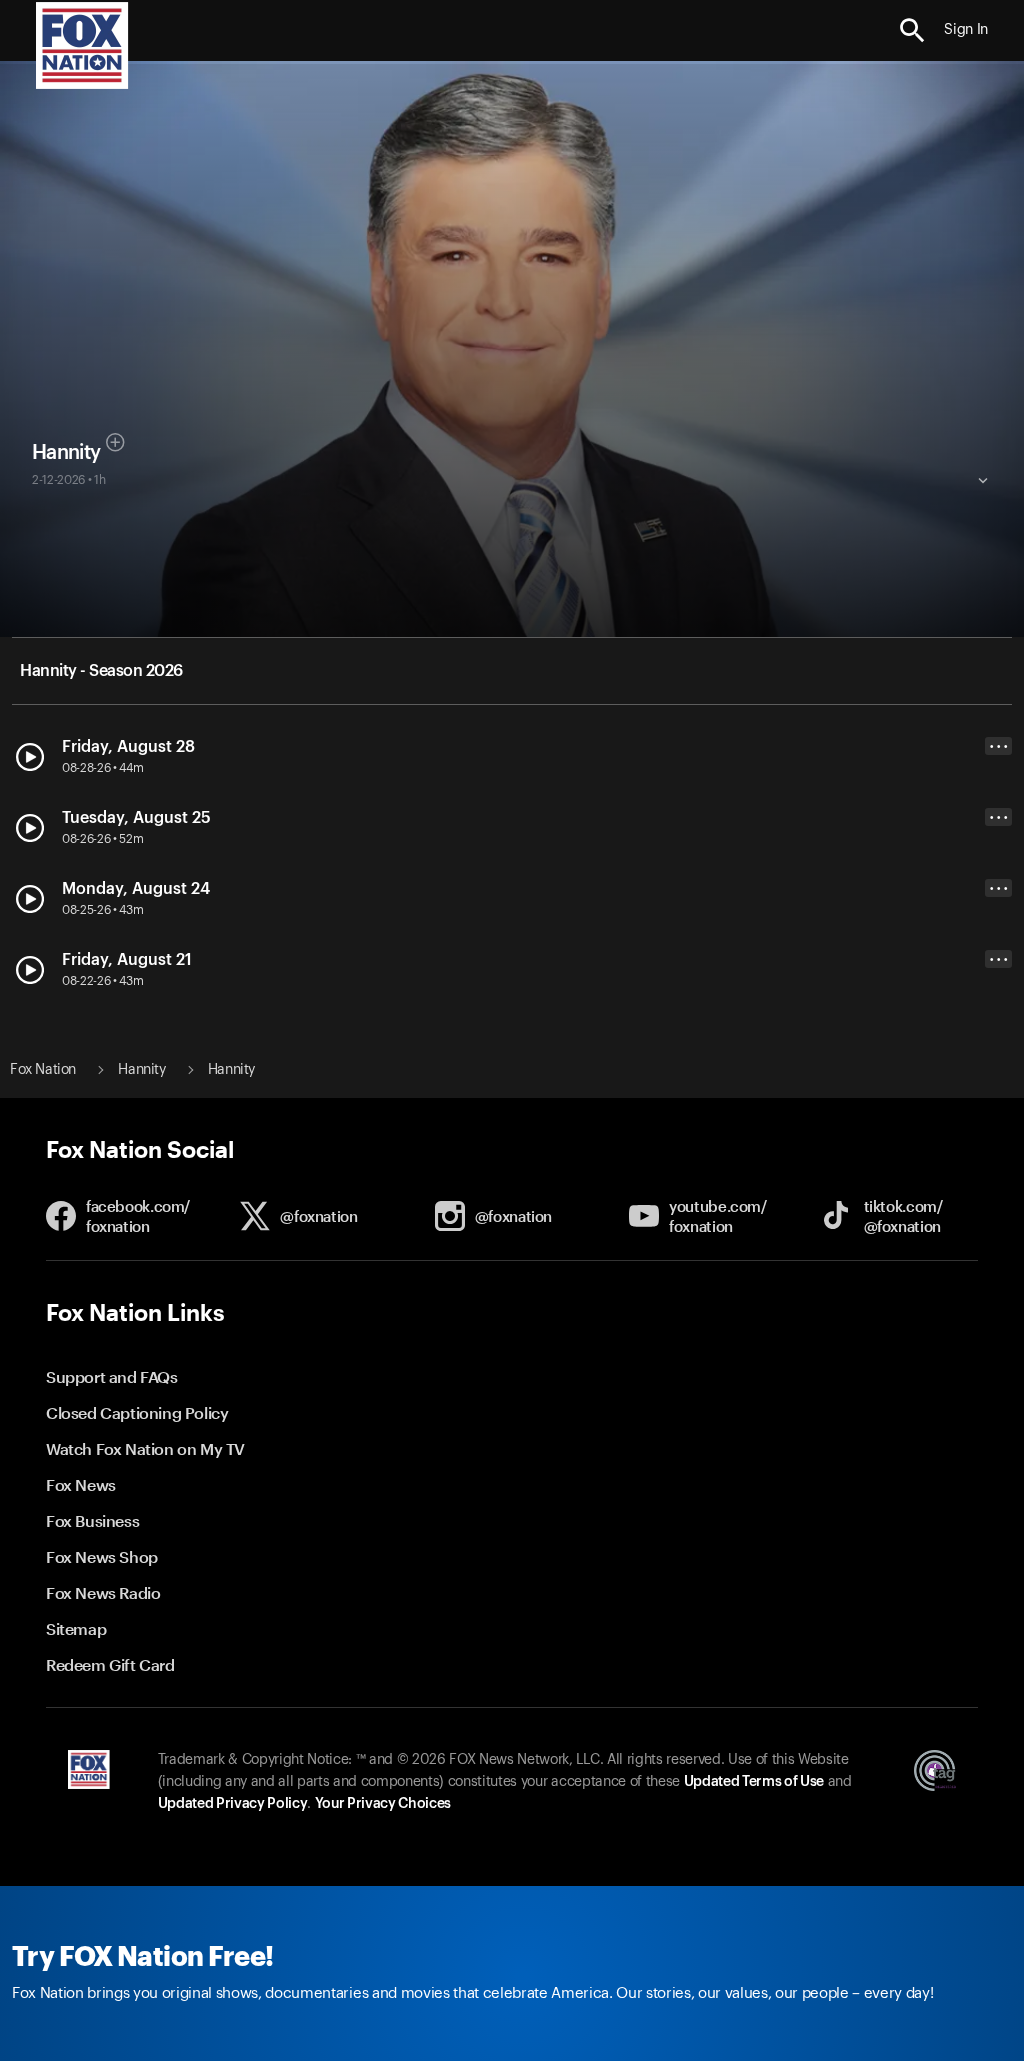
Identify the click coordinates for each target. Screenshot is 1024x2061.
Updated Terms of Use (754, 1782)
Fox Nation (43, 1070)
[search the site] (912, 30)
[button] (912, 30)
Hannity (66, 453)
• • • (999, 746)
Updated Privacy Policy (233, 1804)
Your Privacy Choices (383, 1804)
